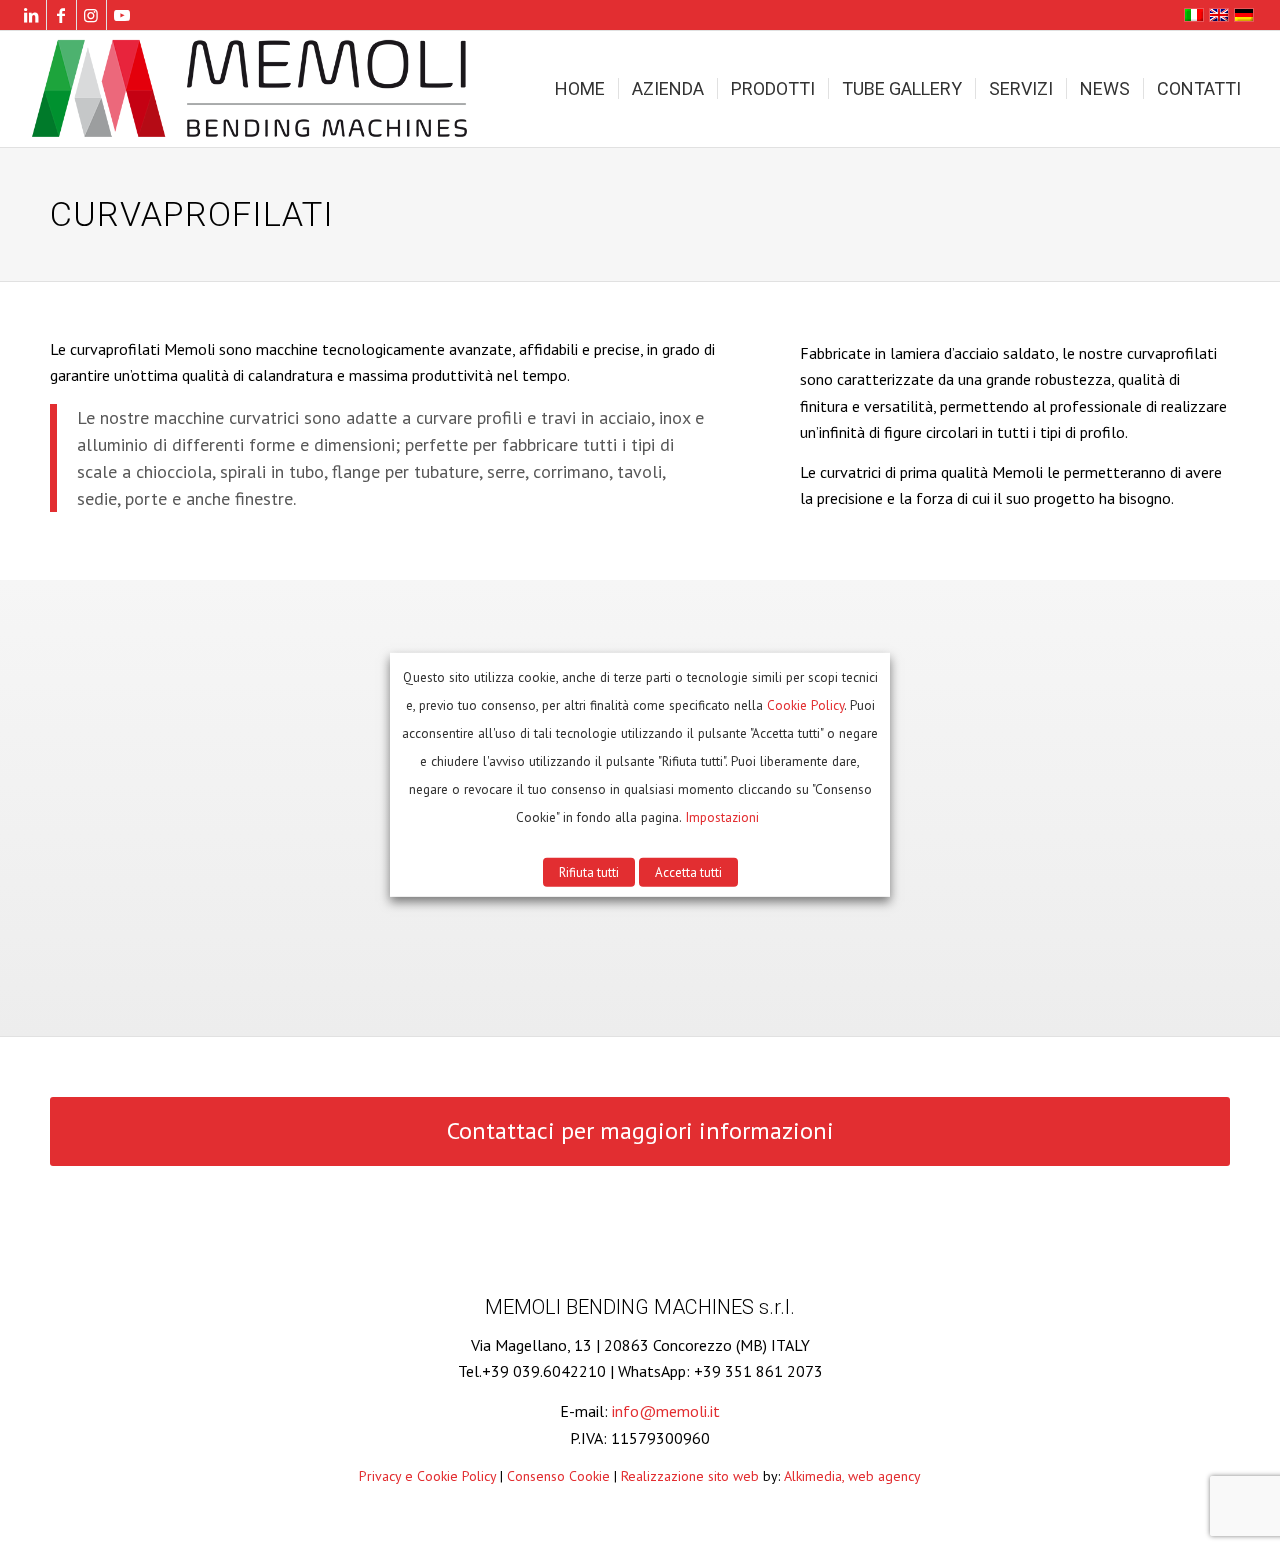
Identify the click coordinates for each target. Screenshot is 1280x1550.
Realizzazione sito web (690, 1476)
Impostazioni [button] (722, 817)
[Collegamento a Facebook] (61, 15)
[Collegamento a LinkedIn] (31, 15)
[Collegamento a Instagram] (91, 15)
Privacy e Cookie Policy (427, 1476)
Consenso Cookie (558, 1476)
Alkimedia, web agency (852, 1476)
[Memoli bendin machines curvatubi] (253, 89)
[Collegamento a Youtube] (122, 15)
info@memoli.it (666, 1411)
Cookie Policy (805, 705)
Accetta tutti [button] (688, 872)
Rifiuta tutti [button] (589, 872)
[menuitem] (580, 89)
